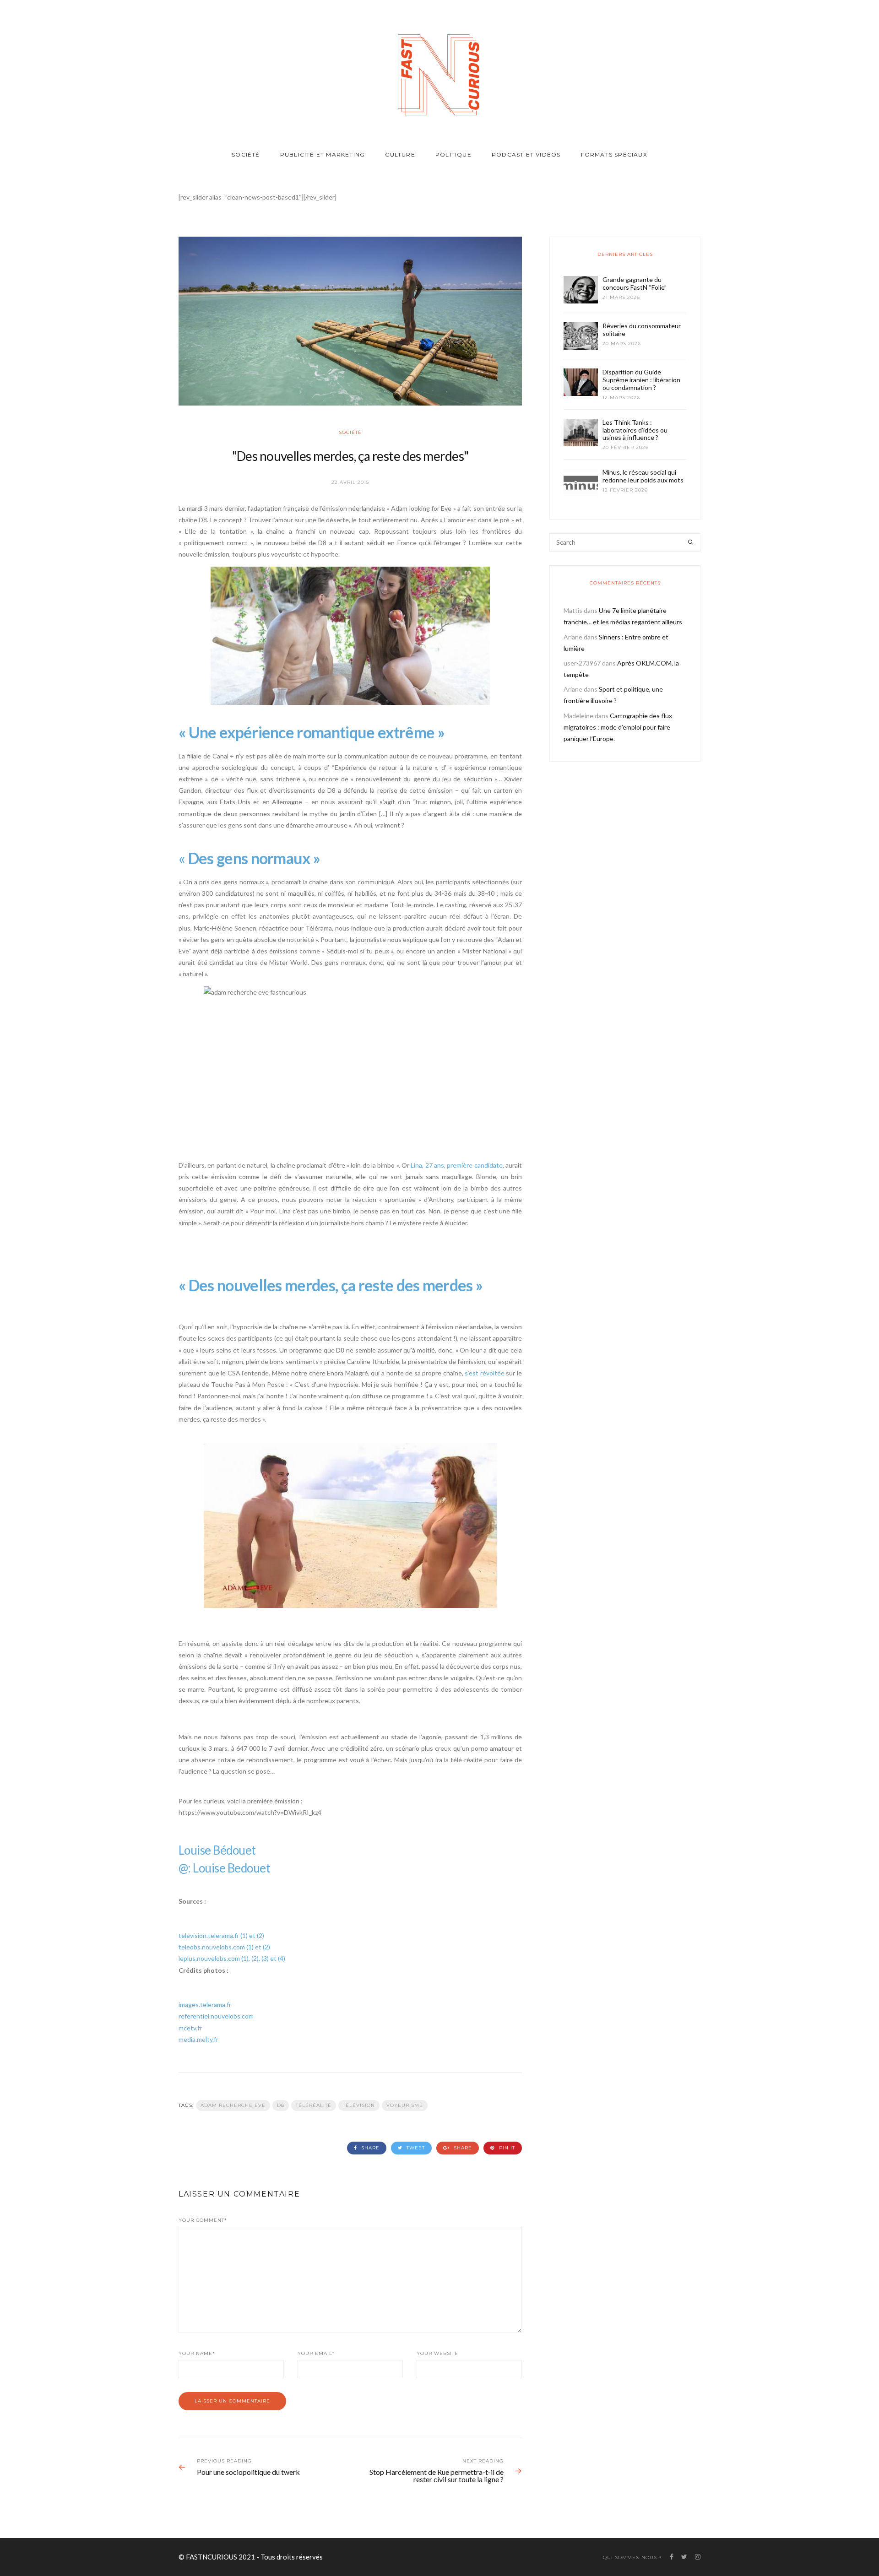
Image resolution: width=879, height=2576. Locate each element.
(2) (260, 1935)
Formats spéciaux (614, 154)
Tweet (415, 2148)
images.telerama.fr (205, 2005)
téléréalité (314, 2105)
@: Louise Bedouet (224, 1868)
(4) (282, 1958)
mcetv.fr (190, 2028)
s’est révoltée (485, 1373)
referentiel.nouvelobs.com (216, 2016)
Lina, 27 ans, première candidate (456, 1165)
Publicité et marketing (323, 154)
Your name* (197, 2353)
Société (246, 154)
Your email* (316, 2353)
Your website (437, 2353)
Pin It (506, 2148)
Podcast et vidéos (526, 154)
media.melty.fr (198, 2039)
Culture (400, 154)
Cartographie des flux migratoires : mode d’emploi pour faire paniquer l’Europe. (618, 727)
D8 (281, 2105)
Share (369, 2148)
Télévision (359, 2105)
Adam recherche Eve (233, 2105)
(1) (244, 1935)
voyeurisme (405, 2105)
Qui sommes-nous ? (632, 2557)
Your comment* (203, 2220)
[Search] (691, 542)
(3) (265, 1958)
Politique (453, 154)
